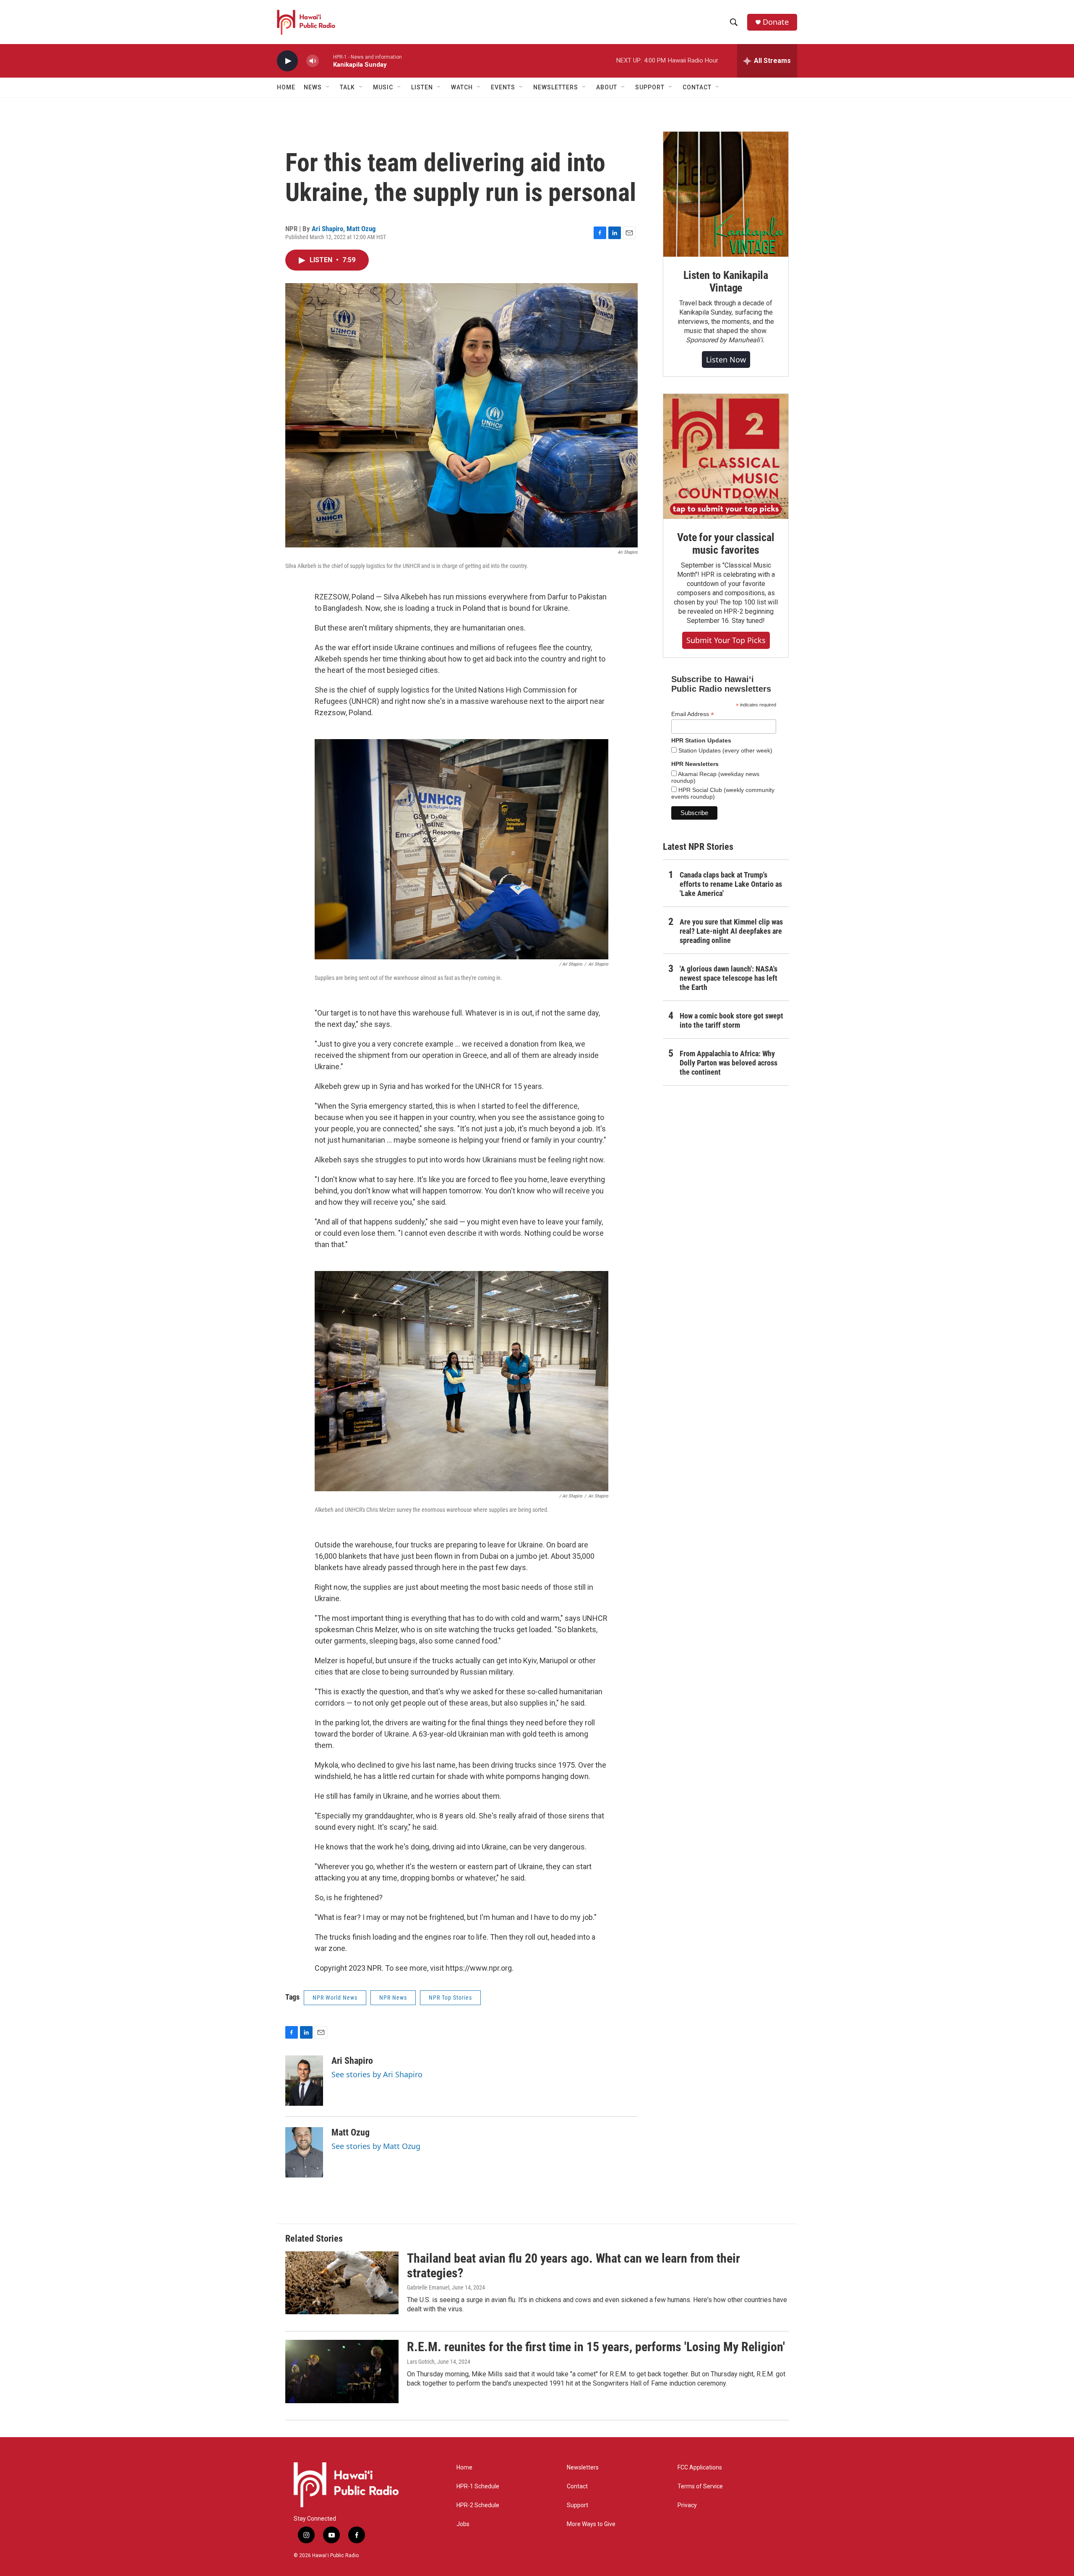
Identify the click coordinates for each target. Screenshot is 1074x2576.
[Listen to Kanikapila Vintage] (726, 194)
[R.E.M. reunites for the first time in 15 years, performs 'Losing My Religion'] (342, 2371)
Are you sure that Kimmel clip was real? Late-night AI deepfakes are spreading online (731, 931)
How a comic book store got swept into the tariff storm (731, 1020)
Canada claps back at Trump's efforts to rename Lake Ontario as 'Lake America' (731, 884)
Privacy (687, 2505)
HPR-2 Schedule (478, 2505)
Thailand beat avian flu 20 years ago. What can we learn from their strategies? (573, 2266)
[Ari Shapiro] (304, 2081)
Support (577, 2505)
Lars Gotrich (421, 2362)
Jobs (463, 2524)
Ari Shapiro (327, 229)
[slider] (326, 61)
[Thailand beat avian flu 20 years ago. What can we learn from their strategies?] (342, 2283)
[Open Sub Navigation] (328, 87)
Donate (776, 22)
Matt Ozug (361, 229)
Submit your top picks (726, 640)
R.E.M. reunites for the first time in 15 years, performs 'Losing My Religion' (596, 2347)
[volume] (313, 61)
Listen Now (726, 359)
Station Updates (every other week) (725, 750)
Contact (577, 2486)
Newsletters (583, 2468)
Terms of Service (700, 2486)
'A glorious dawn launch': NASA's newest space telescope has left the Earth (729, 978)
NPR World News (335, 1998)
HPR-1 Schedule (478, 2486)
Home (286, 87)
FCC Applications (700, 2468)
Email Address (693, 714)
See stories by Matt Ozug (376, 2146)
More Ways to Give (591, 2524)
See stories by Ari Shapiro (377, 2074)
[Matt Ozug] (304, 2152)
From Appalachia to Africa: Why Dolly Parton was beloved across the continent (729, 1063)
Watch (462, 87)
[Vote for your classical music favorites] (726, 456)
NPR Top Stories (450, 1998)
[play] (287, 61)
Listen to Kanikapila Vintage (726, 281)
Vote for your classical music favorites (726, 544)
